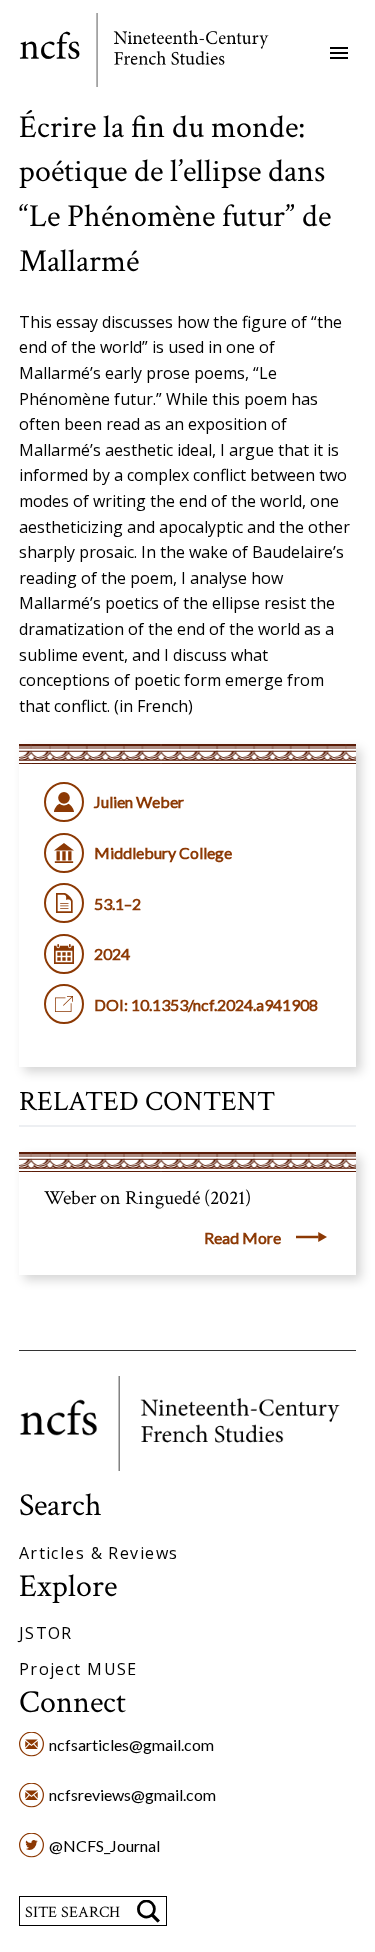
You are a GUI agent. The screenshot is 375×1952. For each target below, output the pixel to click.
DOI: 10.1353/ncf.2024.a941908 (206, 1004)
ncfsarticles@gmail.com (131, 1744)
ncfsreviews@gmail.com (132, 1794)
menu (339, 53)
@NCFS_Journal (104, 1845)
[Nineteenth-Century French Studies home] (158, 53)
